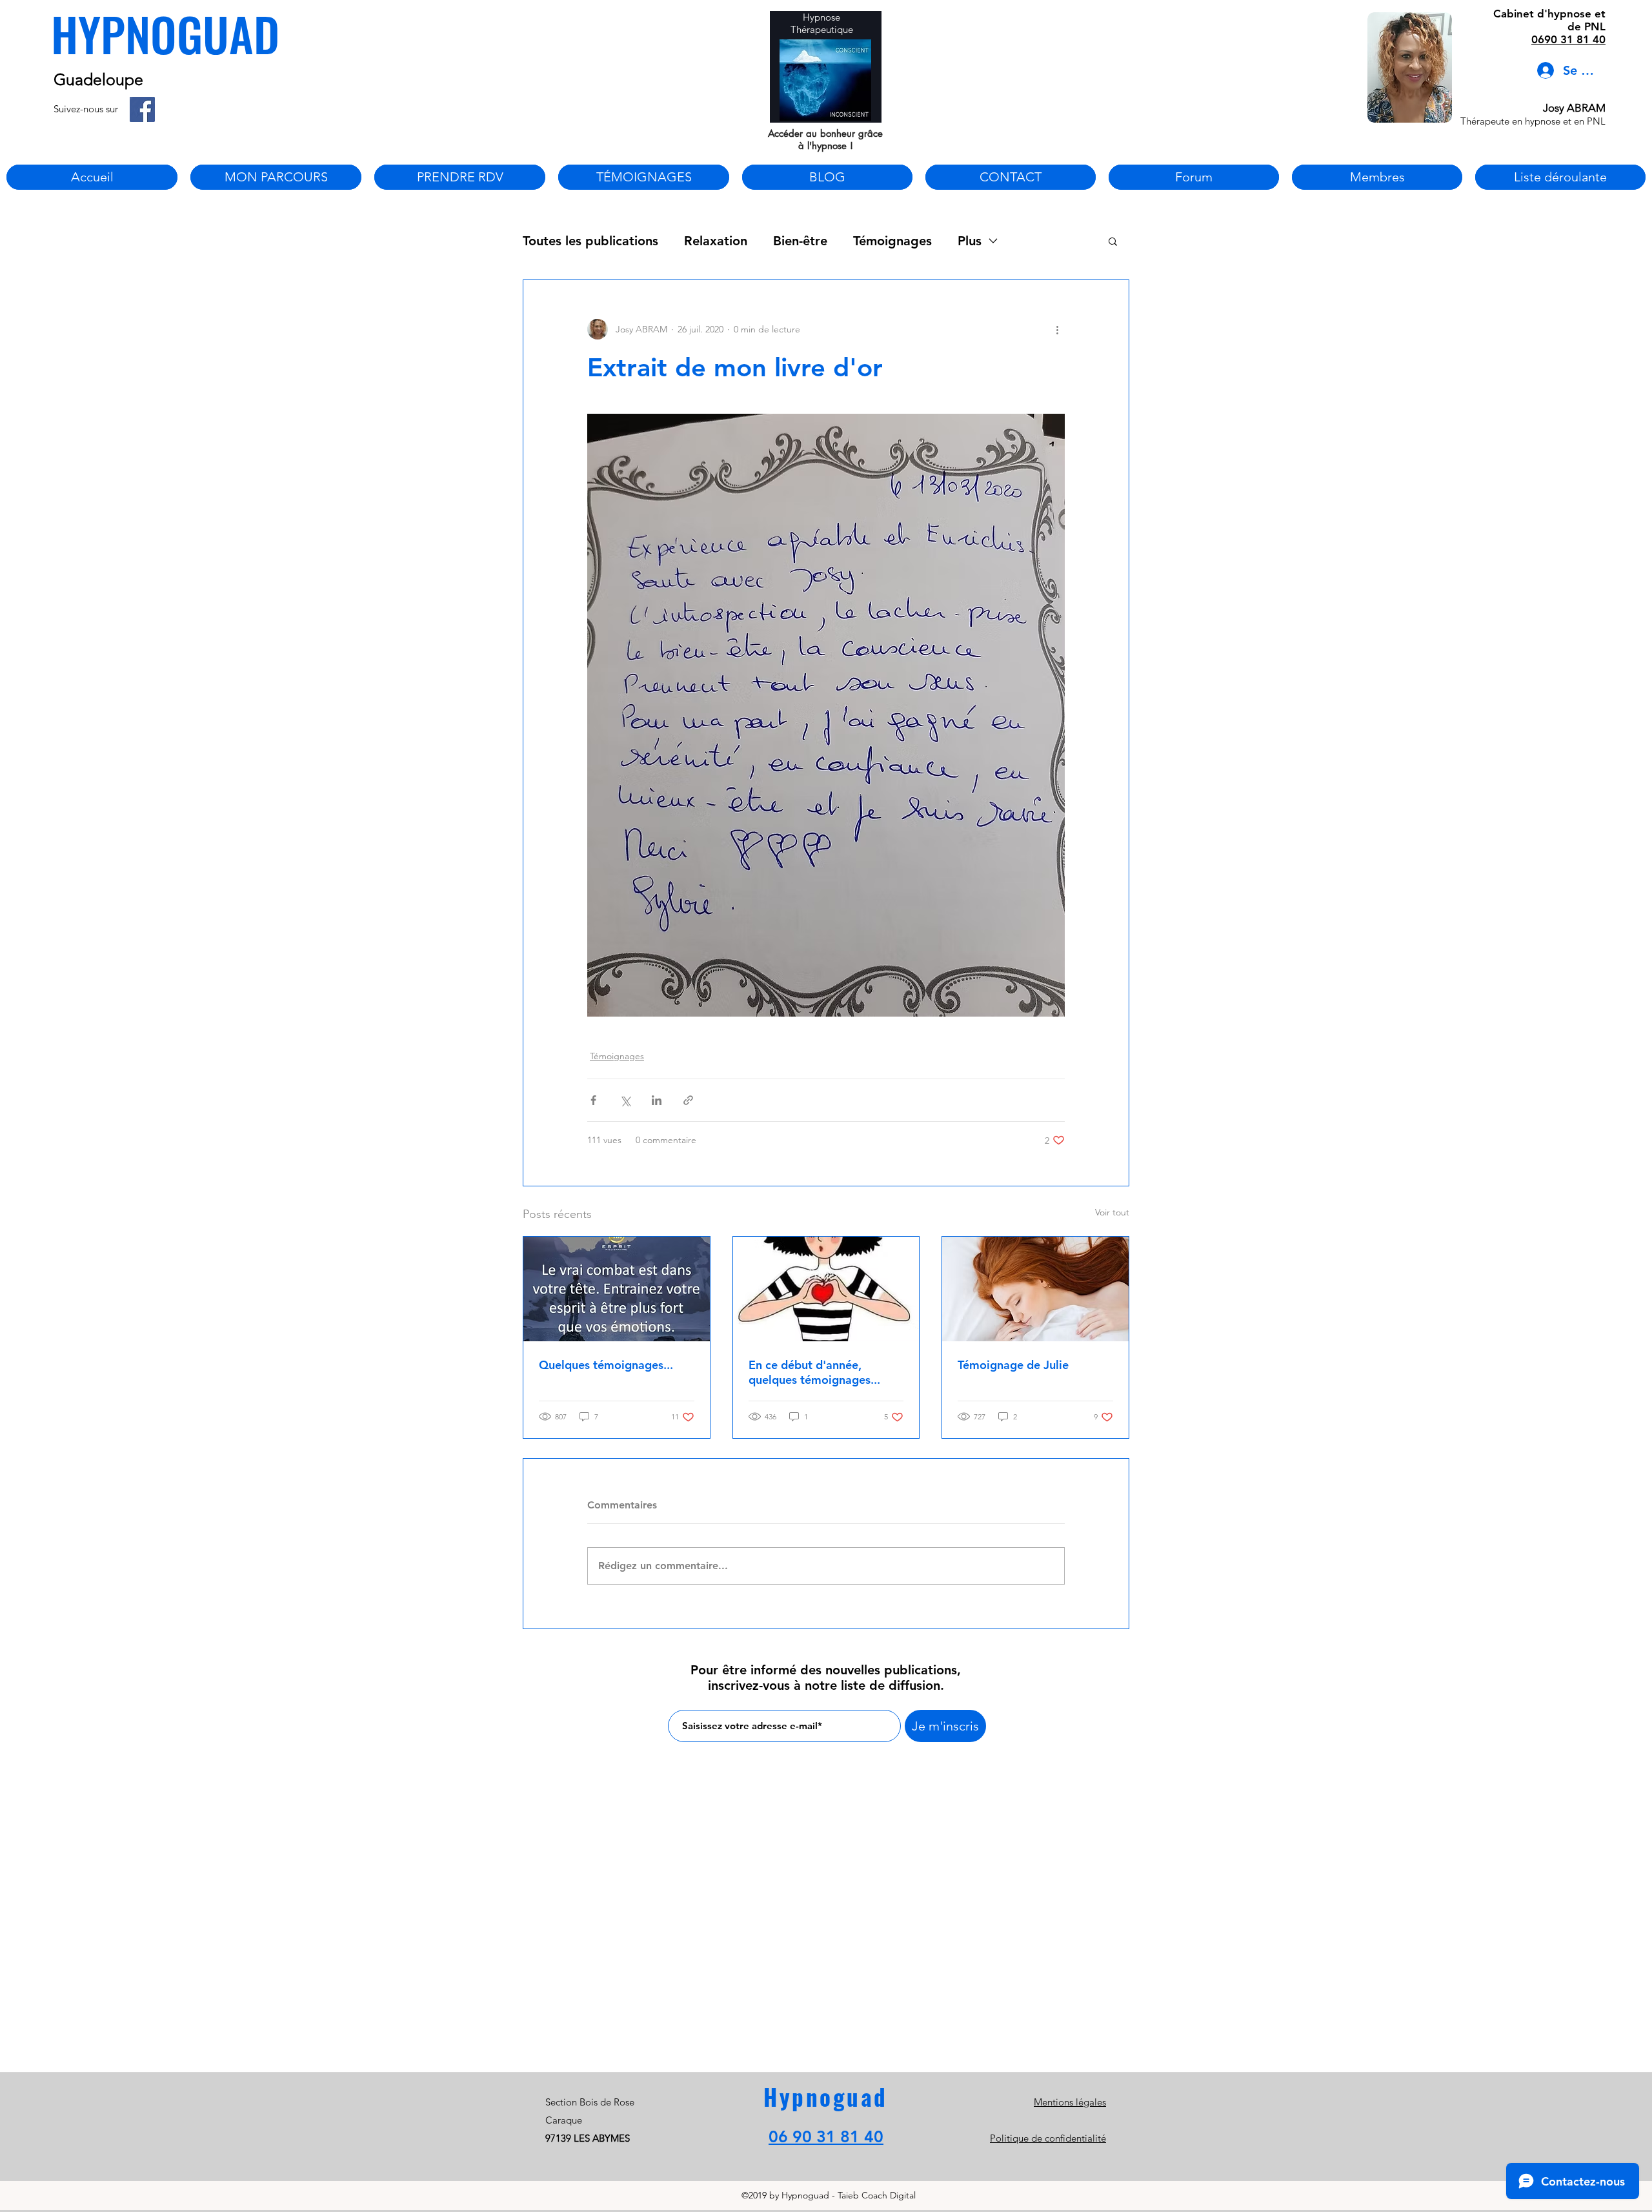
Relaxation (716, 241)
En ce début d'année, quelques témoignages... (814, 1372)
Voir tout (1112, 1212)
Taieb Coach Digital (877, 2195)
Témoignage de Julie (1013, 1365)
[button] (1113, 241)
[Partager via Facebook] (593, 1100)
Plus (970, 241)
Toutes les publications (590, 241)
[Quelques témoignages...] (617, 1289)
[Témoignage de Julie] (1035, 1289)
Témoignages (892, 241)
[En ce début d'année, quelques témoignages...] (826, 1289)
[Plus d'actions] (1057, 329)
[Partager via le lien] (688, 1100)
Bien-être (800, 241)
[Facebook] (142, 109)
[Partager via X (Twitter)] (625, 1100)
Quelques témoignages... (606, 1365)
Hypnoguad (826, 2096)
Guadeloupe (98, 79)
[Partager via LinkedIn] (657, 1100)
